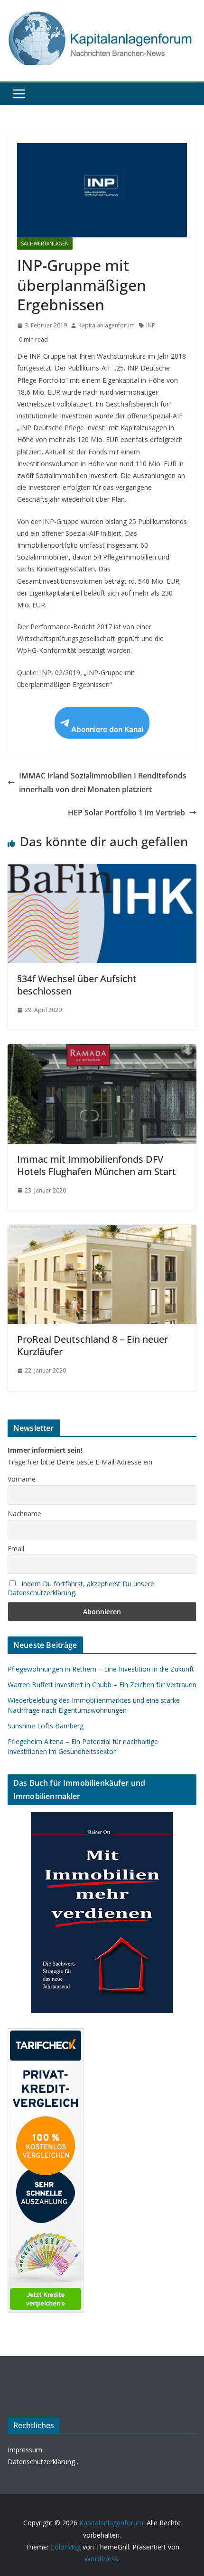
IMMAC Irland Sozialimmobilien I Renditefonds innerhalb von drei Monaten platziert (103, 782)
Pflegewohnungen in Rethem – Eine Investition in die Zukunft (101, 1669)
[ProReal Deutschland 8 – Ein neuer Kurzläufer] (102, 1231)
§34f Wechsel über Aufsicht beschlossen (77, 985)
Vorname (22, 1479)
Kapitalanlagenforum (107, 325)
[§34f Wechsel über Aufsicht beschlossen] (102, 871)
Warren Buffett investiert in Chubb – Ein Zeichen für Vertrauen (102, 1685)
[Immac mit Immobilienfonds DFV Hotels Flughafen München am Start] (102, 1051)
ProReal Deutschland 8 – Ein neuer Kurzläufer (93, 1345)
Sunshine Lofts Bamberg (46, 1726)
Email (16, 1549)
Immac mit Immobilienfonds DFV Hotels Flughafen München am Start (97, 1165)
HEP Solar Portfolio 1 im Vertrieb (126, 813)
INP (151, 325)
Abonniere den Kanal (107, 729)
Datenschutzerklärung (41, 2462)
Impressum (25, 2450)
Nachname (24, 1514)
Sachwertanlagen (45, 244)
